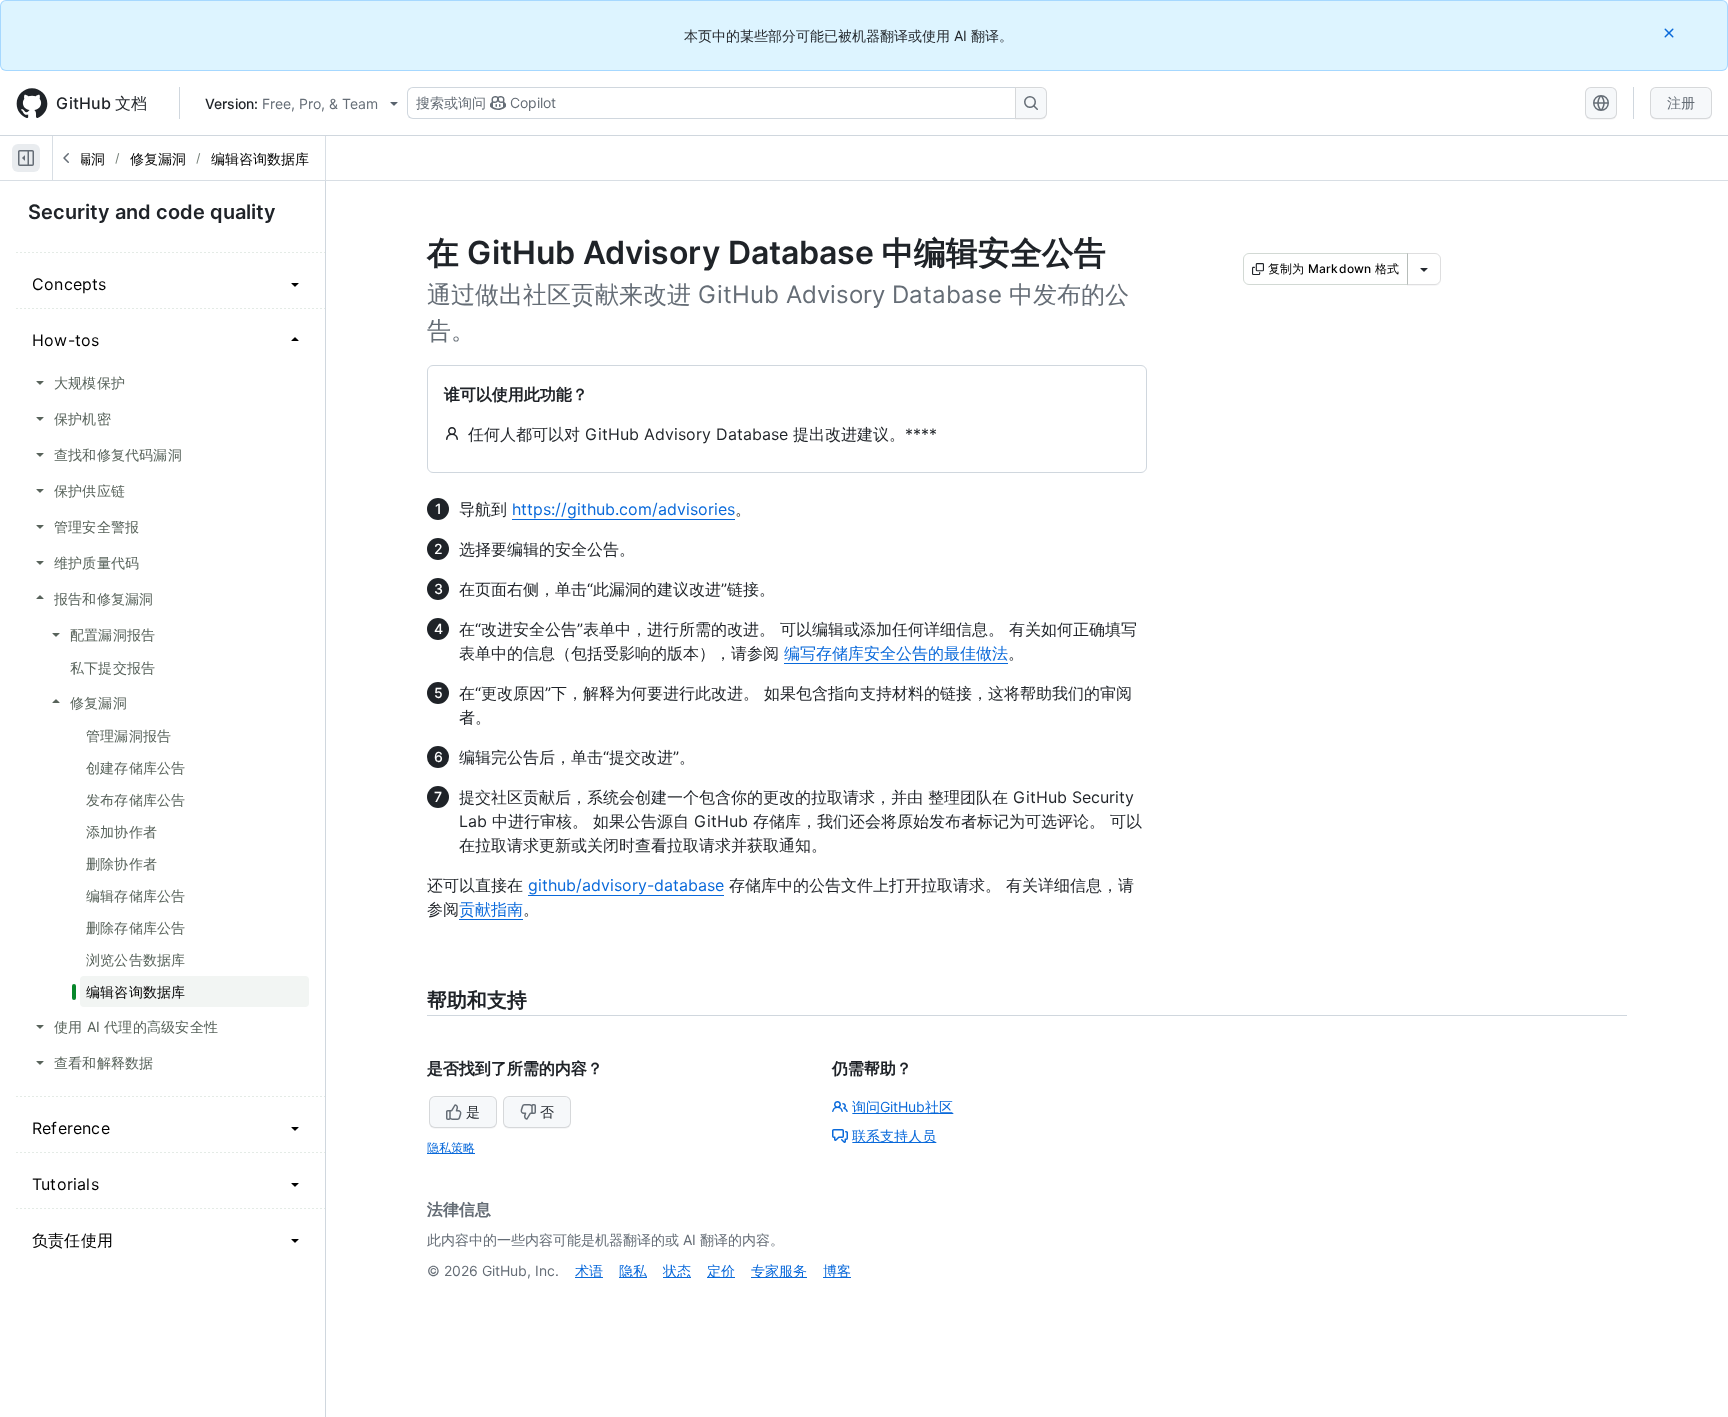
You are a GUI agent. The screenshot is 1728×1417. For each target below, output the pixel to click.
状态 (677, 1270)
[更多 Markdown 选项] (1424, 269)
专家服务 (779, 1270)
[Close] (1671, 32)
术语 (589, 1270)
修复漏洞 (158, 158)
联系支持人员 (894, 1135)
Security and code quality (152, 212)
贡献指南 (491, 909)
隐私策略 (451, 1147)
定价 (721, 1270)
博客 (837, 1270)
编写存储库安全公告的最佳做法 (896, 653)
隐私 (633, 1270)
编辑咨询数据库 (260, 158)
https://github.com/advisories (623, 509)
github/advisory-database (626, 885)
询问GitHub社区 (902, 1106)
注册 (1681, 102)
